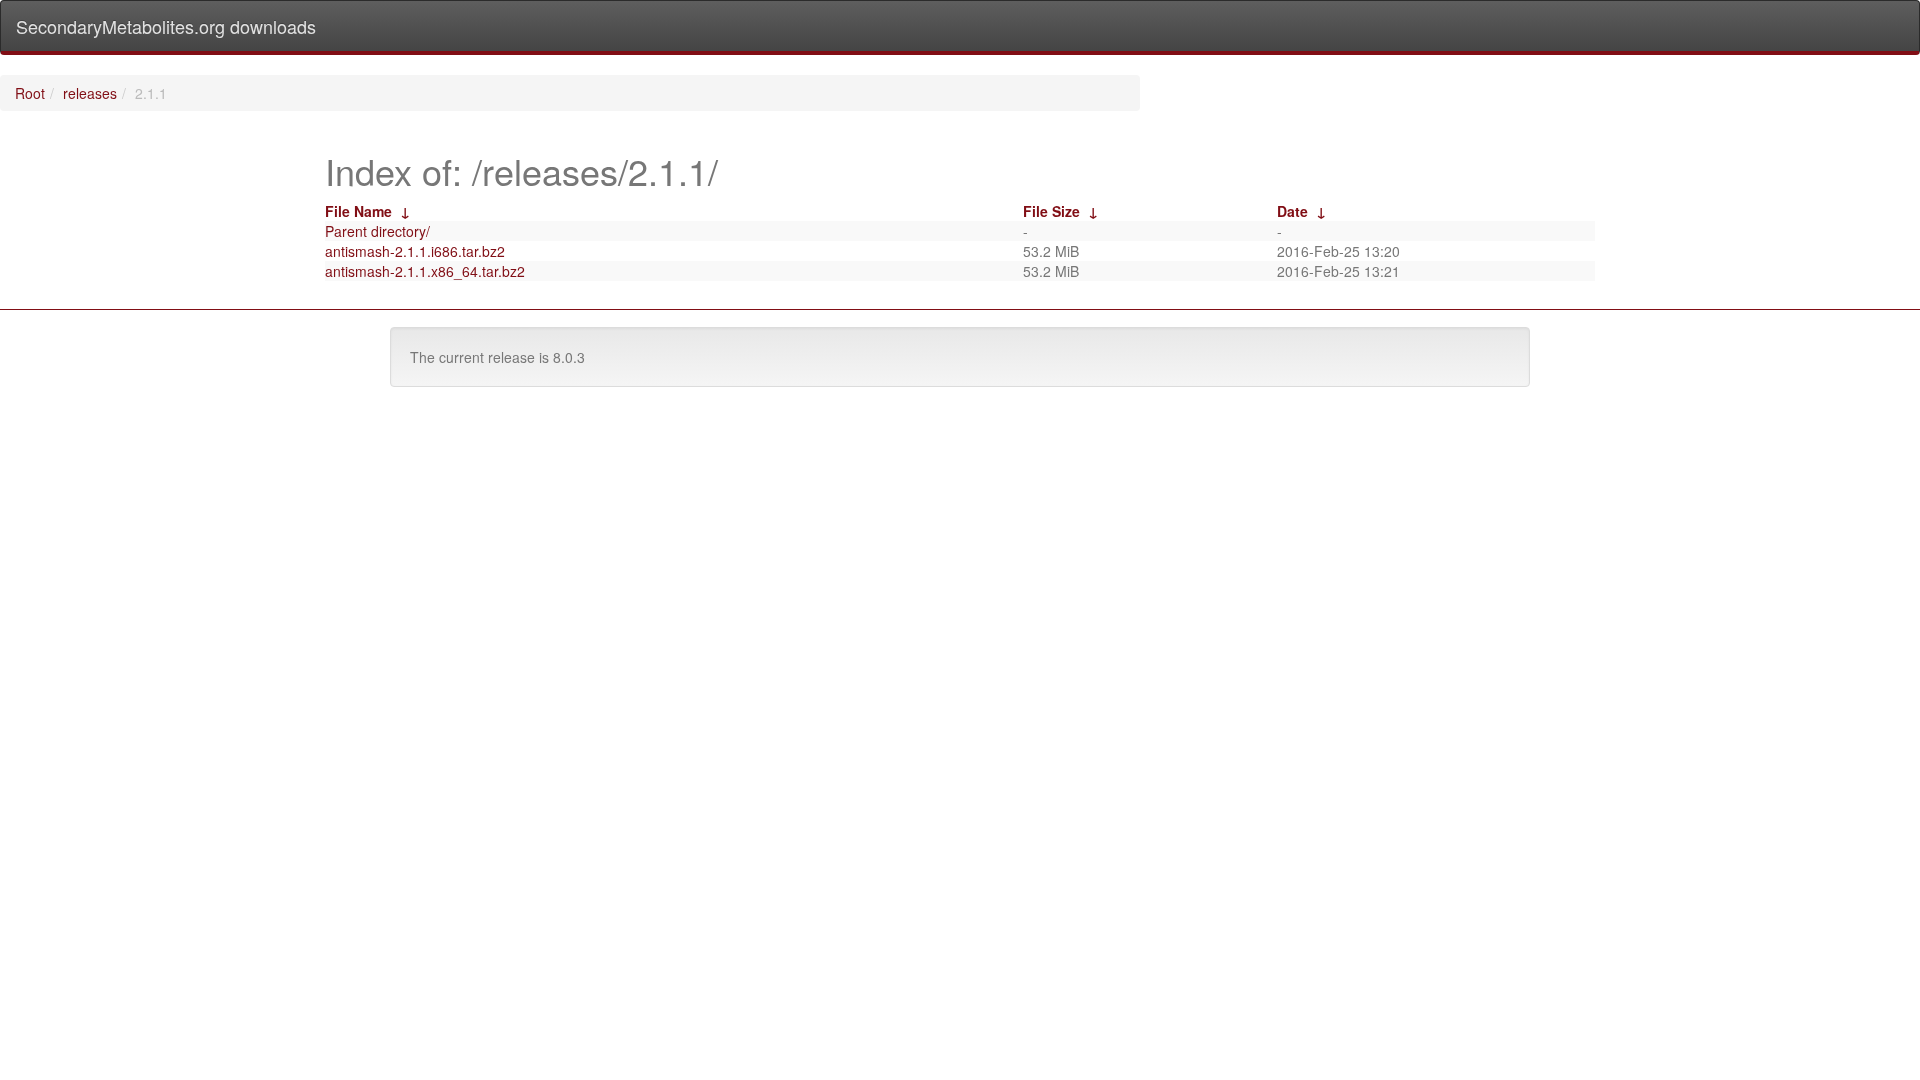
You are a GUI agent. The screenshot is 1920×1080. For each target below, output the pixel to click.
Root (30, 93)
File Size (1051, 211)
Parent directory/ (377, 231)
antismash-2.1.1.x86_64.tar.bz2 (425, 271)
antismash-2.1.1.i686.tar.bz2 (415, 251)
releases (90, 93)
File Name (358, 211)
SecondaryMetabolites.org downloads (166, 26)
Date (1292, 211)
